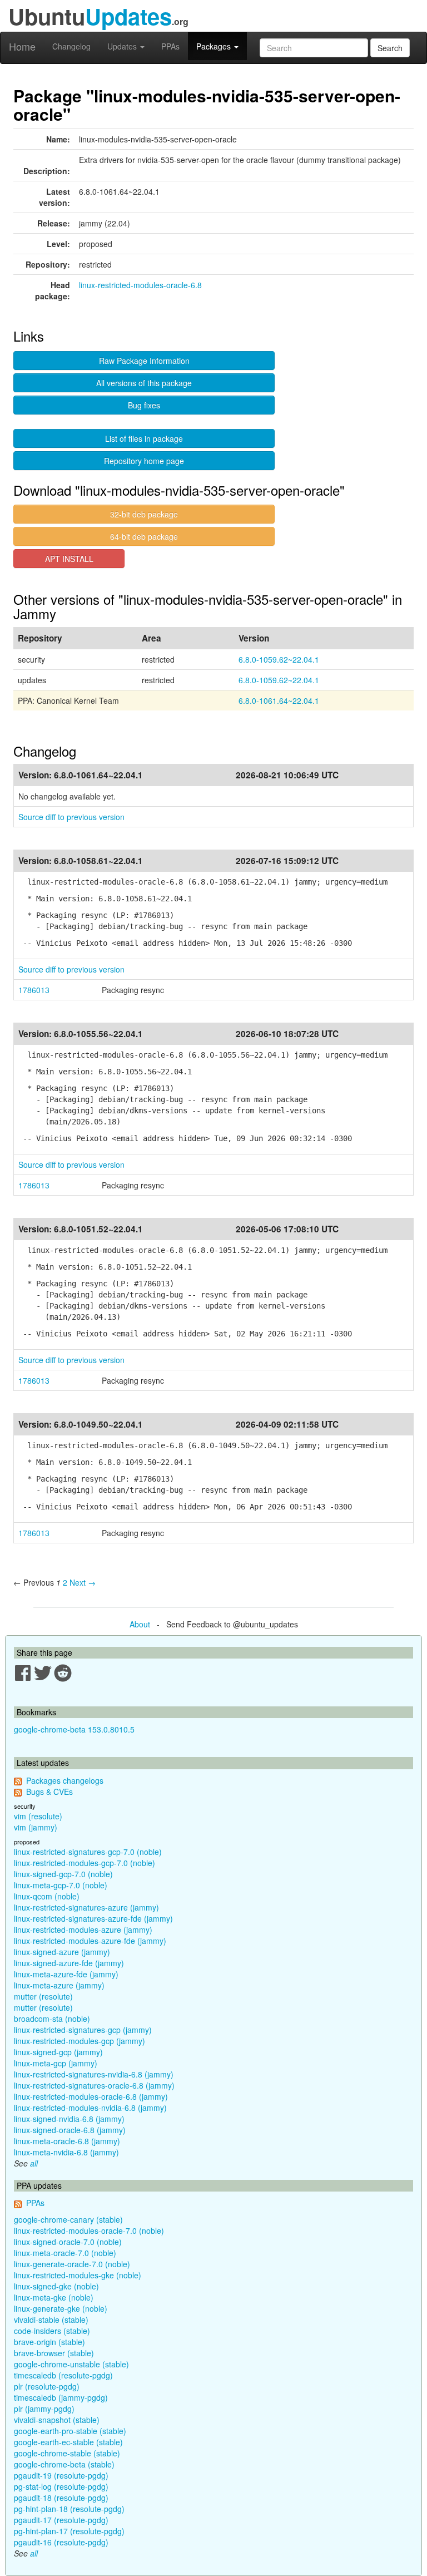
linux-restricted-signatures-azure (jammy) (86, 1907)
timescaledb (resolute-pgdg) (63, 2375)
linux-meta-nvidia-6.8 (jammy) (66, 2152)
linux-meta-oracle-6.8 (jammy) (67, 2141)
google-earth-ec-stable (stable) (68, 2442)
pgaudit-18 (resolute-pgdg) (61, 2498)
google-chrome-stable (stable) (67, 2453)
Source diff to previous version (71, 817)
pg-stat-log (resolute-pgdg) (61, 2486)
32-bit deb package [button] (144, 514)
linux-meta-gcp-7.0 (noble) (61, 1885)
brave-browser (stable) (54, 2353)
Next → (83, 1582)
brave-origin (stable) (49, 2342)
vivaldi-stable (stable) (51, 2320)
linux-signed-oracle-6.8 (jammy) (70, 2130)
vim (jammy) (36, 1827)
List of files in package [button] (144, 438)
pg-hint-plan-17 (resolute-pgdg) (69, 2531)
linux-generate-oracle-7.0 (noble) (72, 2264)
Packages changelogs (65, 1780)
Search (390, 48)
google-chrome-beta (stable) (64, 2464)
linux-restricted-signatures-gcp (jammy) (83, 2030)
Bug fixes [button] (144, 405)
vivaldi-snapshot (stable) (57, 2420)
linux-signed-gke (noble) (56, 2286)
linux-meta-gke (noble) (54, 2297)
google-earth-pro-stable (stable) (70, 2431)
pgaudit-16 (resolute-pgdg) (61, 2542)
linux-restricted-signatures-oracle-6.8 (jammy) (94, 2085)
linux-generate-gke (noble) (61, 2308)
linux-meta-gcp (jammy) (56, 2063)
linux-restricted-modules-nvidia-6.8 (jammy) (90, 2108)
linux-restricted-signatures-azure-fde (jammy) (93, 1918)
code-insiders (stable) (52, 2331)
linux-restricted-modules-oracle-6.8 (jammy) (91, 2096)
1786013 (34, 990)
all (34, 2163)
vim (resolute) (38, 1816)
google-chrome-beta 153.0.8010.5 (74, 1729)
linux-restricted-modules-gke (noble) (78, 2275)
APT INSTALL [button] (69, 559)
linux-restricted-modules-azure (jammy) (83, 1929)
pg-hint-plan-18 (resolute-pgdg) (69, 2509)
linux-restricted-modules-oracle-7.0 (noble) (89, 2230)
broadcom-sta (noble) (52, 2019)
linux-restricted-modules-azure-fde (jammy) (90, 1941)
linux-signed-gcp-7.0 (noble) (63, 1874)
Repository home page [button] (144, 461)
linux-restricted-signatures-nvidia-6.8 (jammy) (94, 2074)
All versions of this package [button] (144, 383)
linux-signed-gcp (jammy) (58, 2052)
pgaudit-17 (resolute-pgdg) (61, 2520)
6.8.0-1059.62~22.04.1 (279, 659)
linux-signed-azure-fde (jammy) (69, 1963)
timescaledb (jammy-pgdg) (61, 2397)
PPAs (170, 46)
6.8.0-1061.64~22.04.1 (279, 700)
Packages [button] (215, 46)
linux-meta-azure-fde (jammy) (66, 1974)
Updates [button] (123, 46)
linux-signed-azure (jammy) (62, 1952)
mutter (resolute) (43, 1996)
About (140, 1624)
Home (22, 46)
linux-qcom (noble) (47, 1896)
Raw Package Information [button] (144, 361)
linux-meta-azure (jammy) (59, 1985)
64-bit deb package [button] (144, 536)
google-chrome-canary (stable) (68, 2219)
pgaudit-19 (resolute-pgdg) (61, 2475)
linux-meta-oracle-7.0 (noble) (65, 2253)
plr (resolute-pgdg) (47, 2386)
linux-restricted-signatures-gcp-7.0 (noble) (88, 1852)
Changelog (71, 46)
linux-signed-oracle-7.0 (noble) (68, 2242)
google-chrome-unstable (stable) (71, 2364)
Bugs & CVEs (49, 1792)
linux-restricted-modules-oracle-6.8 (140, 285)
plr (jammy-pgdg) (44, 2409)
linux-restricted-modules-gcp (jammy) (80, 2041)
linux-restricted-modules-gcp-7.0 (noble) (85, 1863)
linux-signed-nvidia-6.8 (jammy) (69, 2119)
